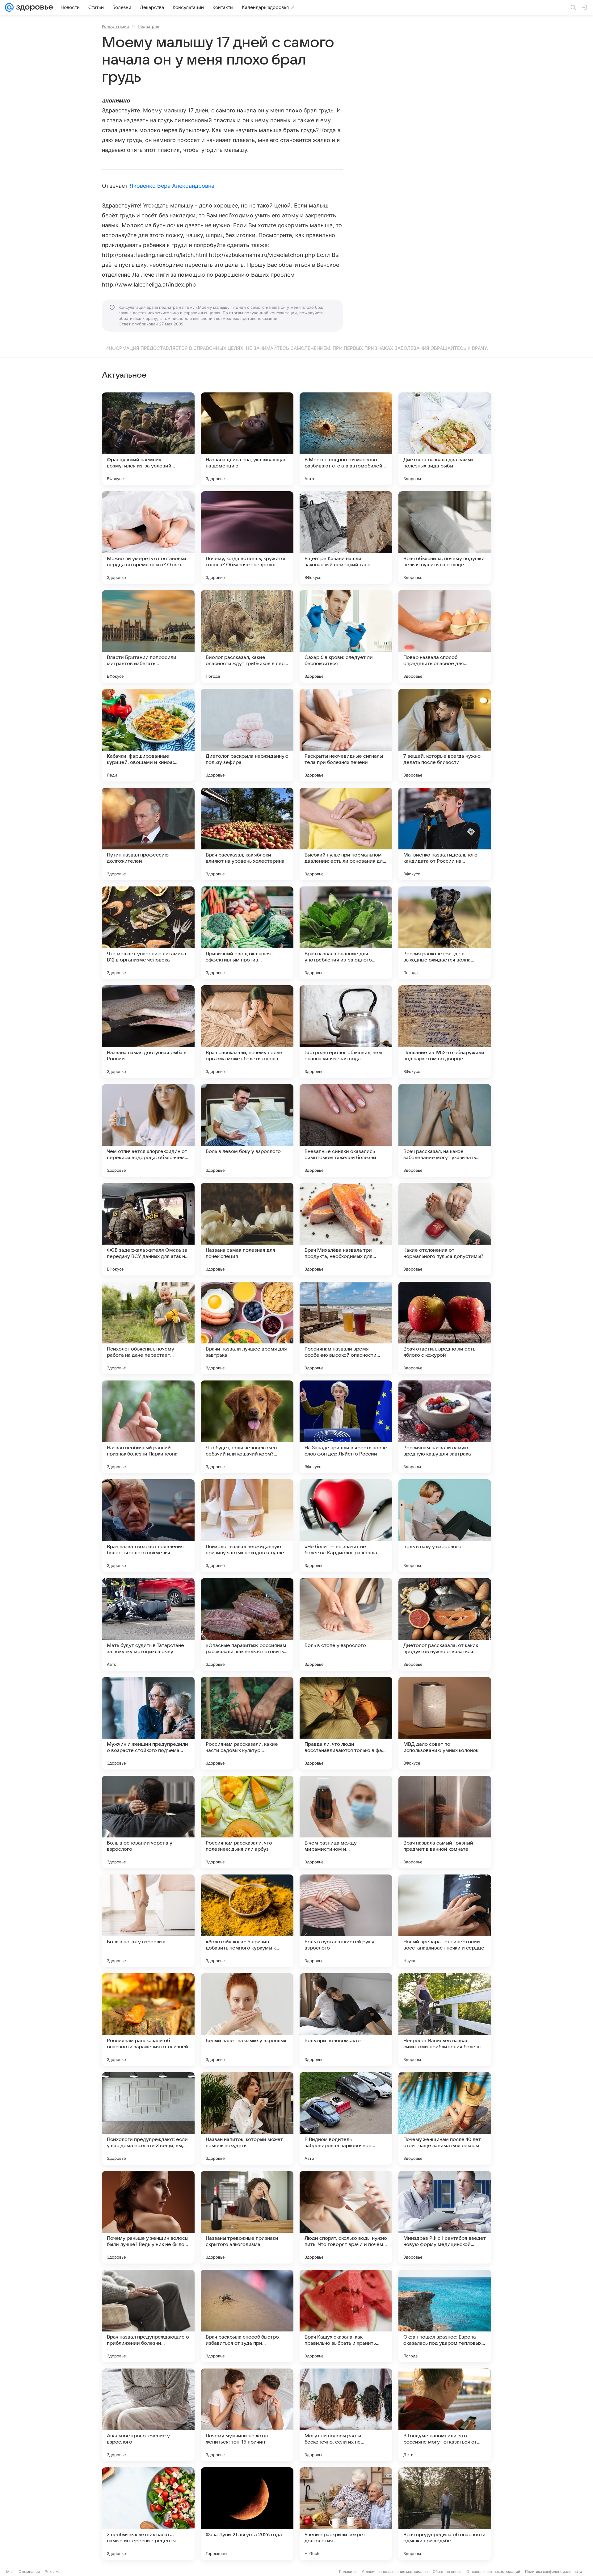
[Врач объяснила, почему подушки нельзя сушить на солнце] (445, 538)
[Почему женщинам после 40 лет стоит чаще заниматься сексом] (445, 2118)
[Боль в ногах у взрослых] (148, 1921)
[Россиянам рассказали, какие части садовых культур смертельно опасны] (247, 1723)
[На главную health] (33, 7)
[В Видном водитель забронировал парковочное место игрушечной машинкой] (346, 2118)
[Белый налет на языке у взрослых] (247, 2020)
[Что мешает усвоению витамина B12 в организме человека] (148, 933)
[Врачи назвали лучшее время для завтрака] (247, 1328)
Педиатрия (148, 26)
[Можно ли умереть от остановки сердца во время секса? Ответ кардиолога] (148, 538)
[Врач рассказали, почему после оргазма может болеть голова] (247, 1032)
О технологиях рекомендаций (493, 2572)
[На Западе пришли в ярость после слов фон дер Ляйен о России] (346, 1427)
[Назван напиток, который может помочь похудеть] (247, 2118)
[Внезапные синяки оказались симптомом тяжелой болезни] (346, 1130)
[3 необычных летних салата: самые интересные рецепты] (148, 2514)
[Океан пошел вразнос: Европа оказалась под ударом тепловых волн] (445, 2316)
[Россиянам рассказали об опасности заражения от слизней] (148, 2020)
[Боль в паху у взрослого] (445, 1526)
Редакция (348, 2572)
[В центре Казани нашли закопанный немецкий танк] (346, 538)
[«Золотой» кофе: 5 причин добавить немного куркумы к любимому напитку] (247, 1921)
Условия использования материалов (395, 2572)
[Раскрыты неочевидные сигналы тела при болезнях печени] (346, 735)
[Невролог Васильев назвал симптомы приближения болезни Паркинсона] (445, 2020)
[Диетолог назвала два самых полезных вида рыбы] (445, 439)
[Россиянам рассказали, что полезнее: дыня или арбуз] (247, 1822)
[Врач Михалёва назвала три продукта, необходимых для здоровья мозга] (346, 1229)
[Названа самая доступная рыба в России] (148, 1032)
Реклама (53, 2572)
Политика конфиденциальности (553, 2572)
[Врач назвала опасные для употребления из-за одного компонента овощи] (346, 933)
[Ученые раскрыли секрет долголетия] (346, 2514)
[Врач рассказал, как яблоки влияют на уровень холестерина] (247, 834)
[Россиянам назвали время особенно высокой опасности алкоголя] (346, 1328)
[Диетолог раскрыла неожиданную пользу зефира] (247, 735)
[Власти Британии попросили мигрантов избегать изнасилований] (148, 636)
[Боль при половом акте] (346, 2020)
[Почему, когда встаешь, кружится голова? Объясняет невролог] (247, 538)
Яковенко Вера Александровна (172, 186)
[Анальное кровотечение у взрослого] (148, 2415)
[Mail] (9, 7)
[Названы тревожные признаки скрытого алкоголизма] (247, 2217)
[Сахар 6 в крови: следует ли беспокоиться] (346, 636)
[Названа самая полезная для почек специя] (247, 1229)
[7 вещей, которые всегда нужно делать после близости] (445, 735)
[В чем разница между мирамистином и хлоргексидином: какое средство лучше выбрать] (346, 1822)
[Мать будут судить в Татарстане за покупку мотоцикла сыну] (148, 1624)
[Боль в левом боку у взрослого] (247, 1130)
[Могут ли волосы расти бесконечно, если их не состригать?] (346, 2415)
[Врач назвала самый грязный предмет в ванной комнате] (445, 1822)
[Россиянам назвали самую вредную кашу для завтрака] (445, 1427)
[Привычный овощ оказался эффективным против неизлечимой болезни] (247, 933)
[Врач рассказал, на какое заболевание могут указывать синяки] (445, 1130)
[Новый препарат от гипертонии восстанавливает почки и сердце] (445, 1921)
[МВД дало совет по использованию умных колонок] (445, 1723)
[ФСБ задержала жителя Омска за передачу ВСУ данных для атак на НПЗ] (148, 1229)
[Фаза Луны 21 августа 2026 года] (247, 2514)
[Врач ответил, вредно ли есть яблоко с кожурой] (445, 1328)
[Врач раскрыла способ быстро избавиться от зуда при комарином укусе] (247, 2316)
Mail (10, 2572)
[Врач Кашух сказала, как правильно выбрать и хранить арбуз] (346, 2316)
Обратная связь (447, 2572)
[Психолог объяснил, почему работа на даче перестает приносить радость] (148, 1328)
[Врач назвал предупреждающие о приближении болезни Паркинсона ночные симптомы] (148, 2316)
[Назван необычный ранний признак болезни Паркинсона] (148, 1427)
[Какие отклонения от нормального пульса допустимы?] (445, 1229)
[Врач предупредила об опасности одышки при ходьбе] (445, 2514)
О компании (29, 2572)
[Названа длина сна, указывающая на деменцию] (247, 439)
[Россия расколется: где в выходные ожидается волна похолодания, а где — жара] (445, 933)
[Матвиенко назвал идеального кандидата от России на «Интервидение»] (445, 834)
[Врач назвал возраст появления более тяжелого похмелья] (148, 1526)
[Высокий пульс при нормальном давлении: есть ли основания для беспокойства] (346, 834)
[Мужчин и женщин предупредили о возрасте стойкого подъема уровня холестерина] (148, 1723)
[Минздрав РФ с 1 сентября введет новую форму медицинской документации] (445, 2217)
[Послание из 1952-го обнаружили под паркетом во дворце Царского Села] (445, 1032)
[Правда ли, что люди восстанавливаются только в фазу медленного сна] (346, 1723)
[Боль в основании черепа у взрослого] (148, 1822)
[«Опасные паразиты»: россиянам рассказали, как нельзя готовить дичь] (247, 1624)
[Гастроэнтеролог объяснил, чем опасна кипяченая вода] (346, 1032)
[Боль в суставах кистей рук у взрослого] (346, 1921)
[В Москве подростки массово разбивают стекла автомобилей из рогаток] (346, 439)
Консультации (116, 26)
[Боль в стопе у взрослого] (346, 1624)
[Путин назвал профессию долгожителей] (148, 834)
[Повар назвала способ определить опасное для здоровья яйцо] (445, 636)
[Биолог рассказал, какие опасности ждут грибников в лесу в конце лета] (247, 636)
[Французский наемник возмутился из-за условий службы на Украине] (148, 439)
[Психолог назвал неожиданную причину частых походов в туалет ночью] (247, 1526)
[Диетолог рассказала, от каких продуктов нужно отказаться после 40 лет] (445, 1624)
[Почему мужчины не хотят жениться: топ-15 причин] (247, 2415)
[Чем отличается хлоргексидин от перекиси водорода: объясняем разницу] (148, 1130)
